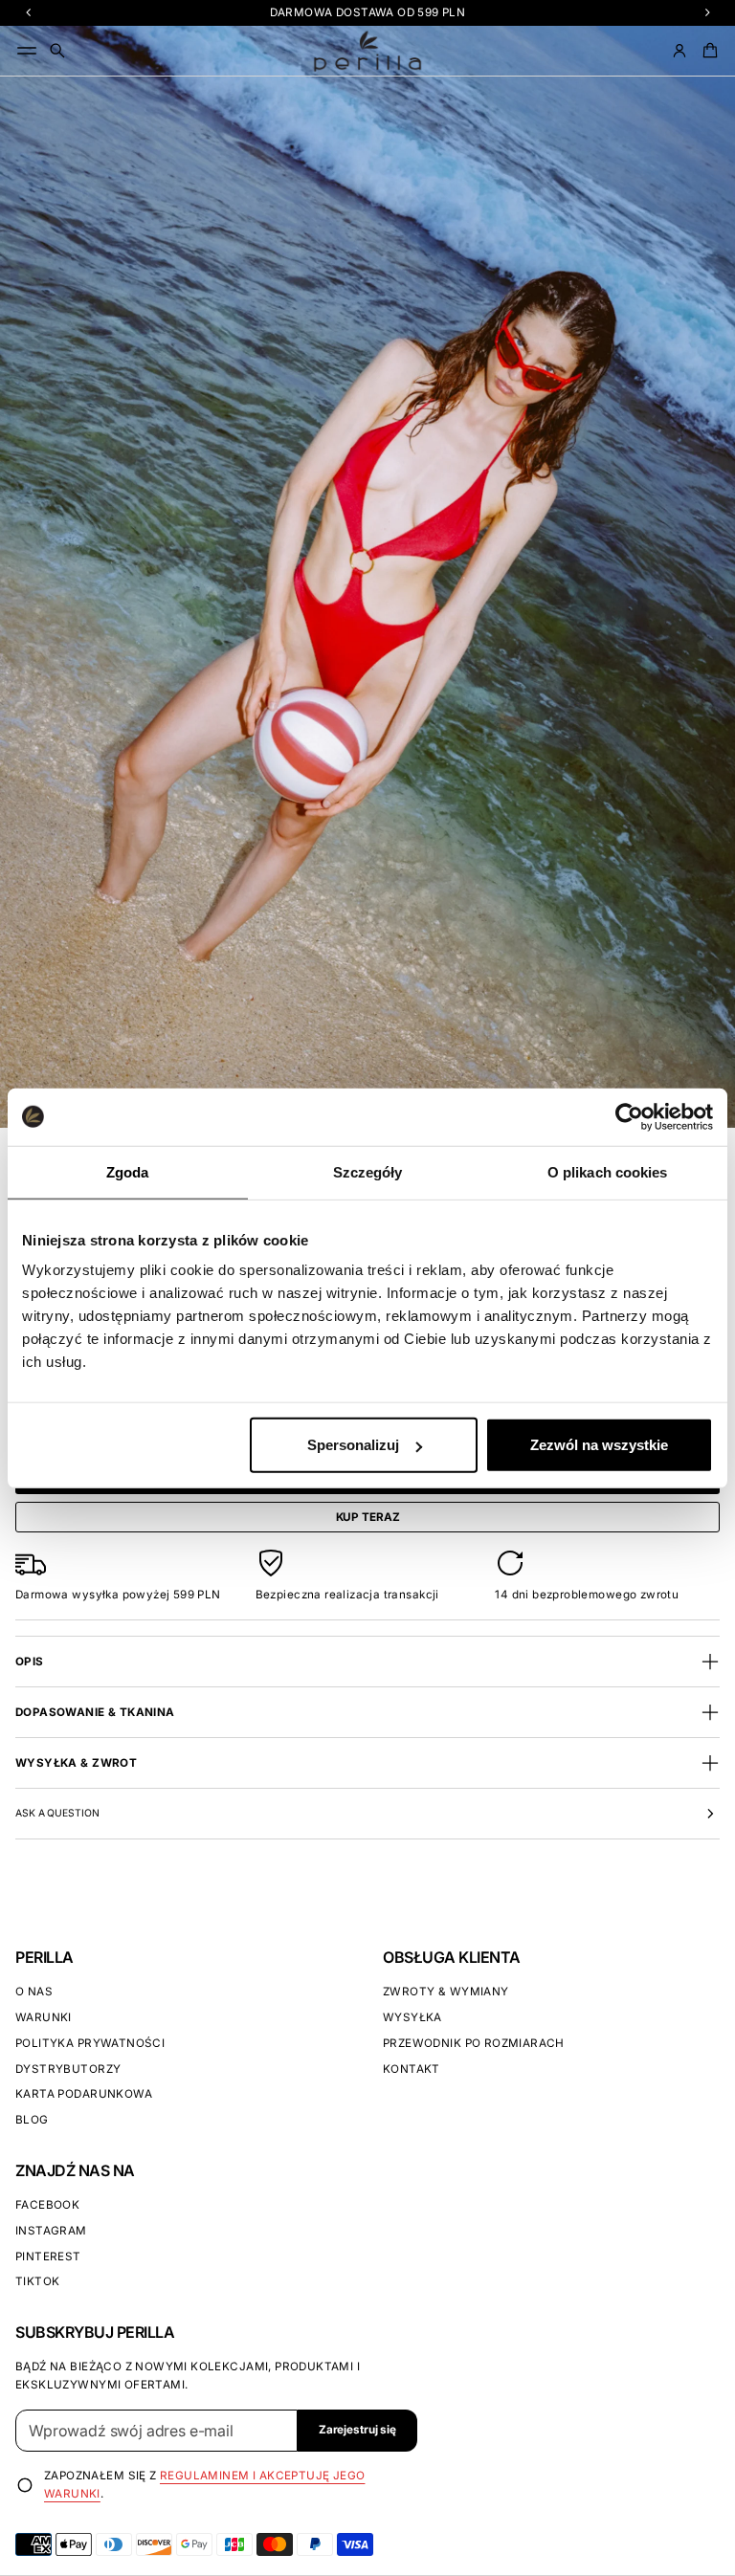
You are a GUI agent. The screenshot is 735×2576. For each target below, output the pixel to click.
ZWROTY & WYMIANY (446, 1992)
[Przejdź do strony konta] (679, 51)
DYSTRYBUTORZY (68, 2069)
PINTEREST (48, 2257)
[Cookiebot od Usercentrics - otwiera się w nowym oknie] (629, 1116)
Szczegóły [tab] (368, 1171)
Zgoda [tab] (128, 1171)
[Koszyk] (707, 51)
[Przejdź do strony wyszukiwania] (57, 51)
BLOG (32, 2120)
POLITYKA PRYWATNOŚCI (90, 2043)
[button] (57, 51)
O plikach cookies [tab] (608, 1171)
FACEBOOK (47, 2205)
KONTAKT (412, 2069)
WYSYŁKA (412, 2017)
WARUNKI (44, 2017)
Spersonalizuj (353, 1445)
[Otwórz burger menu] (27, 51)
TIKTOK (37, 2281)
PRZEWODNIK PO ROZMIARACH (474, 2043)
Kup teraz (368, 1517)
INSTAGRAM (51, 2231)
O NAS (34, 1992)
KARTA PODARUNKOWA (84, 2094)
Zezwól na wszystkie (599, 1445)
